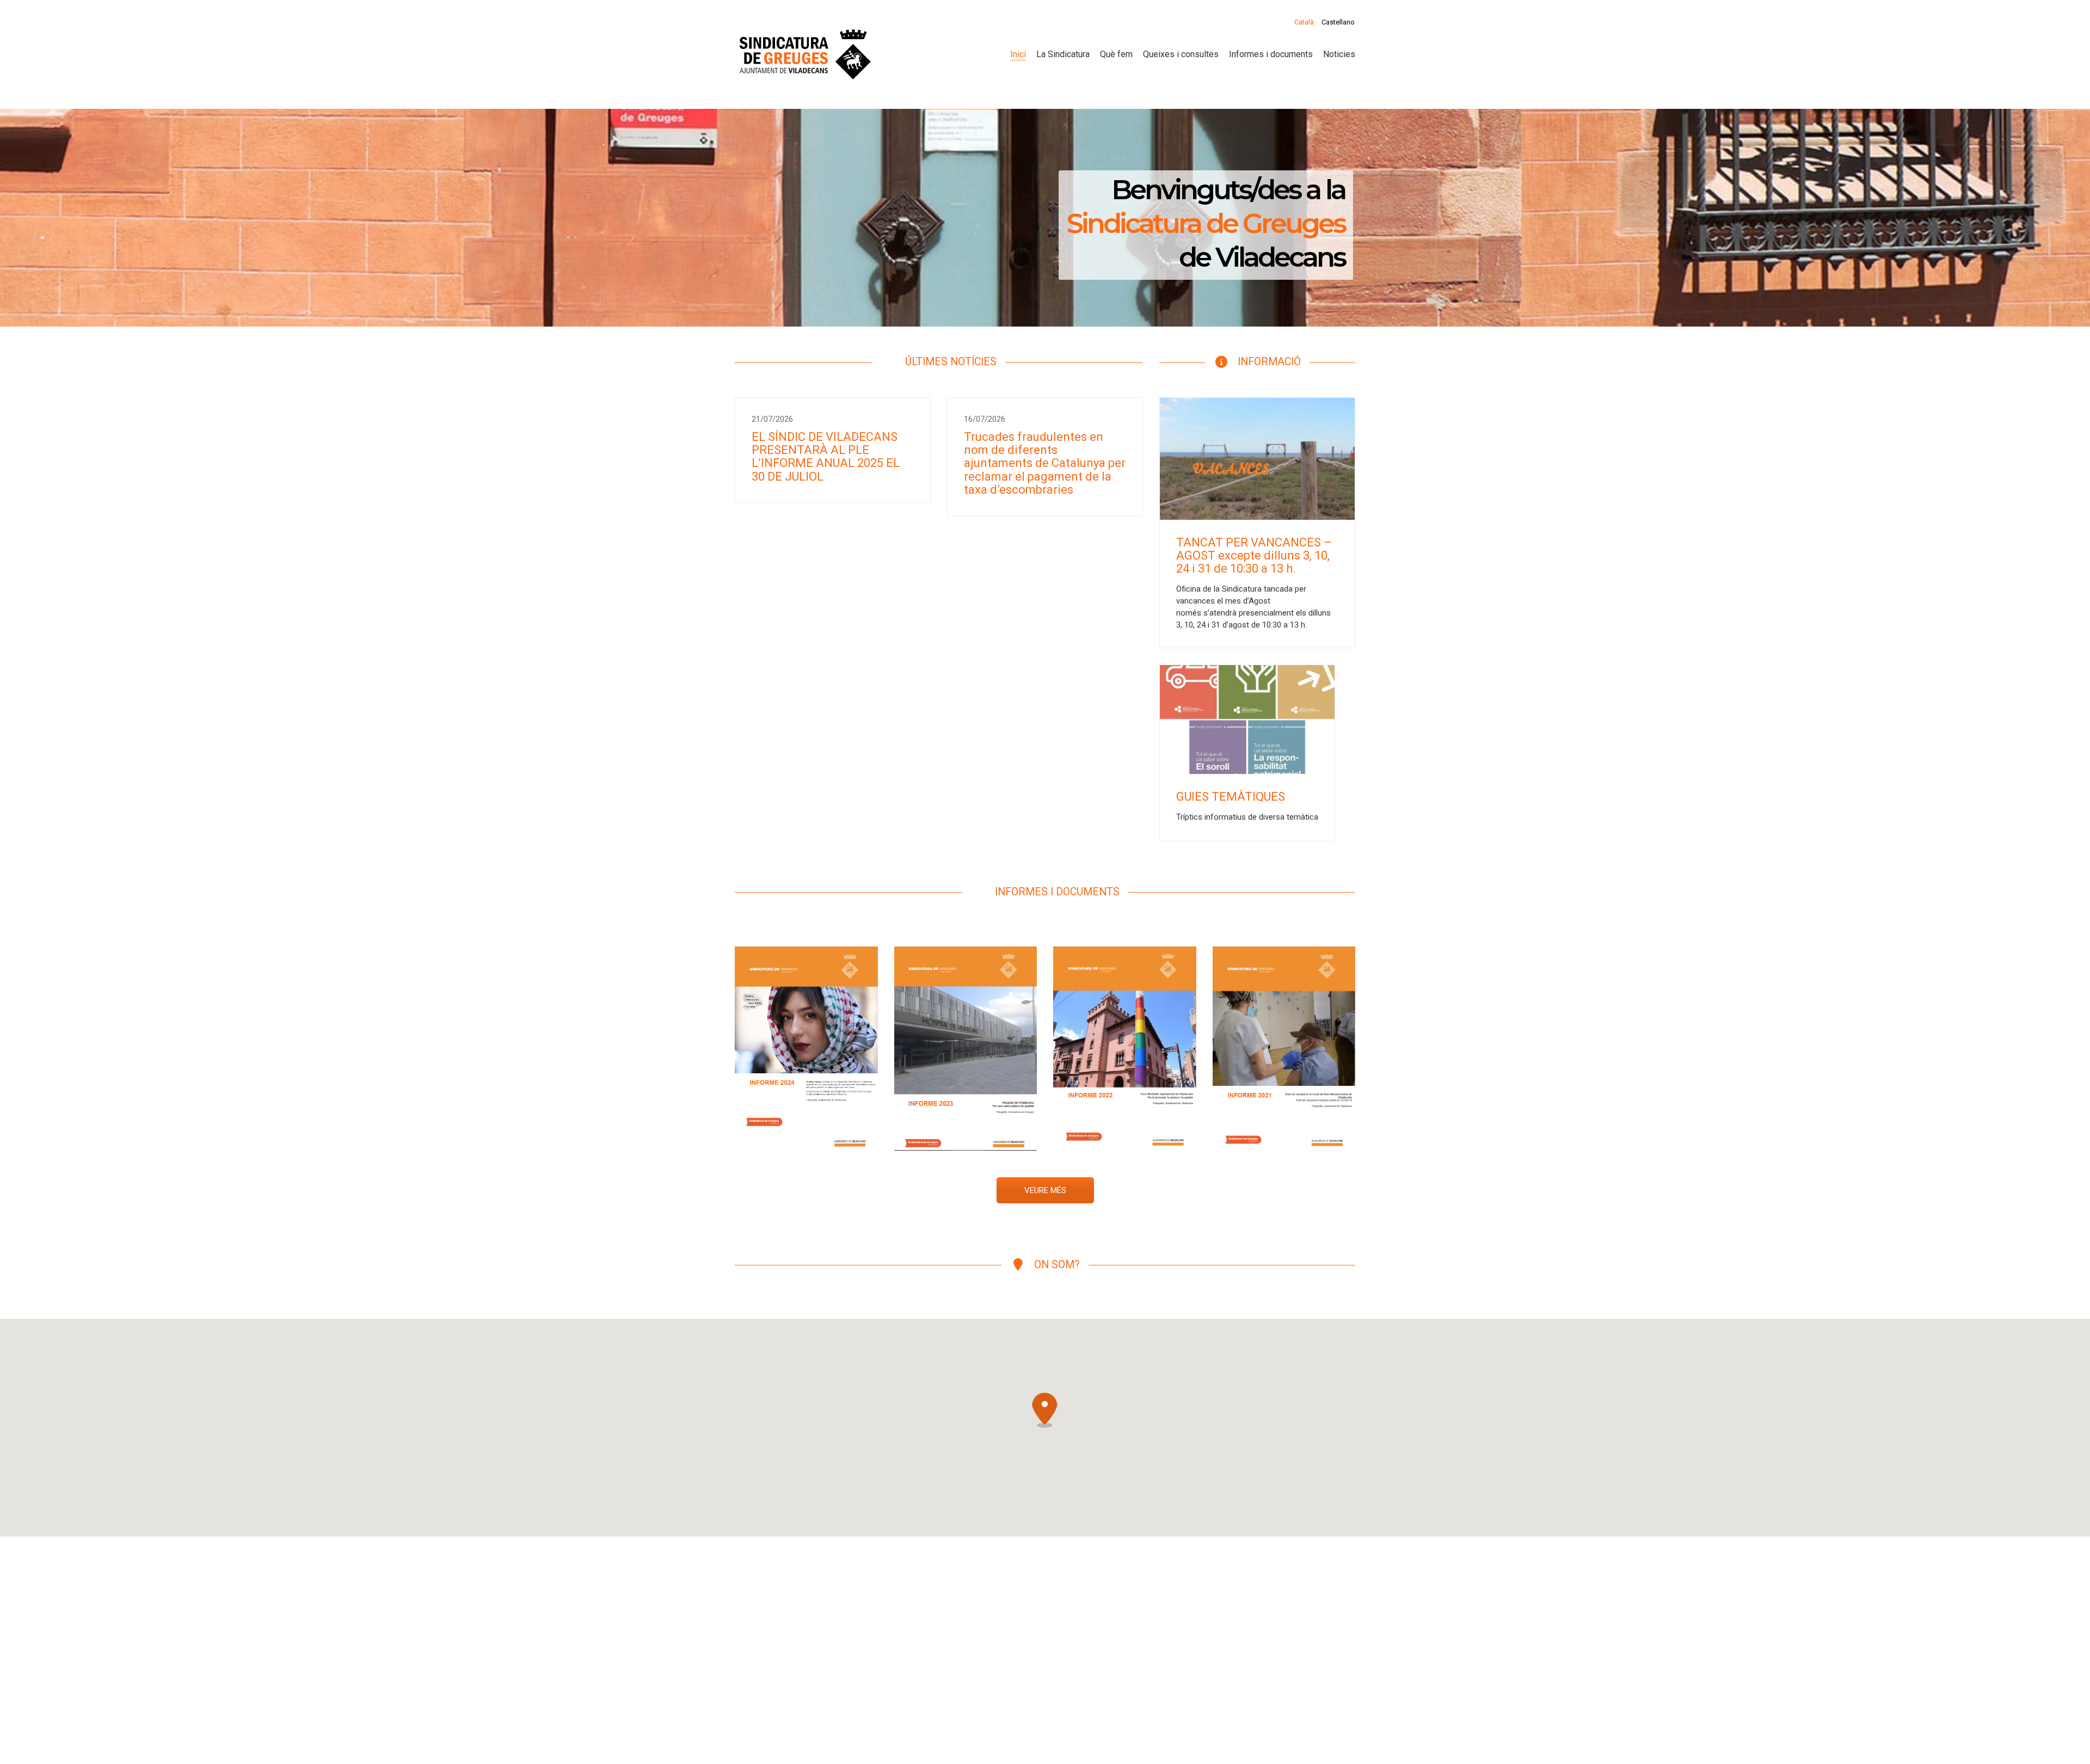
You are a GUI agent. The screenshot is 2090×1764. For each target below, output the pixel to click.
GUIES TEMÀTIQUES (1231, 797)
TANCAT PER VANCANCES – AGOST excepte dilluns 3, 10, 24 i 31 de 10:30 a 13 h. (1254, 556)
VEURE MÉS (1045, 1190)
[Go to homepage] (804, 54)
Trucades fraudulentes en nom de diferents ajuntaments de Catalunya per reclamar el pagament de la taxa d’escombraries (1045, 463)
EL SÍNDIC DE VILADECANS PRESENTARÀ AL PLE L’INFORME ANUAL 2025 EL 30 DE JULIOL (826, 457)
